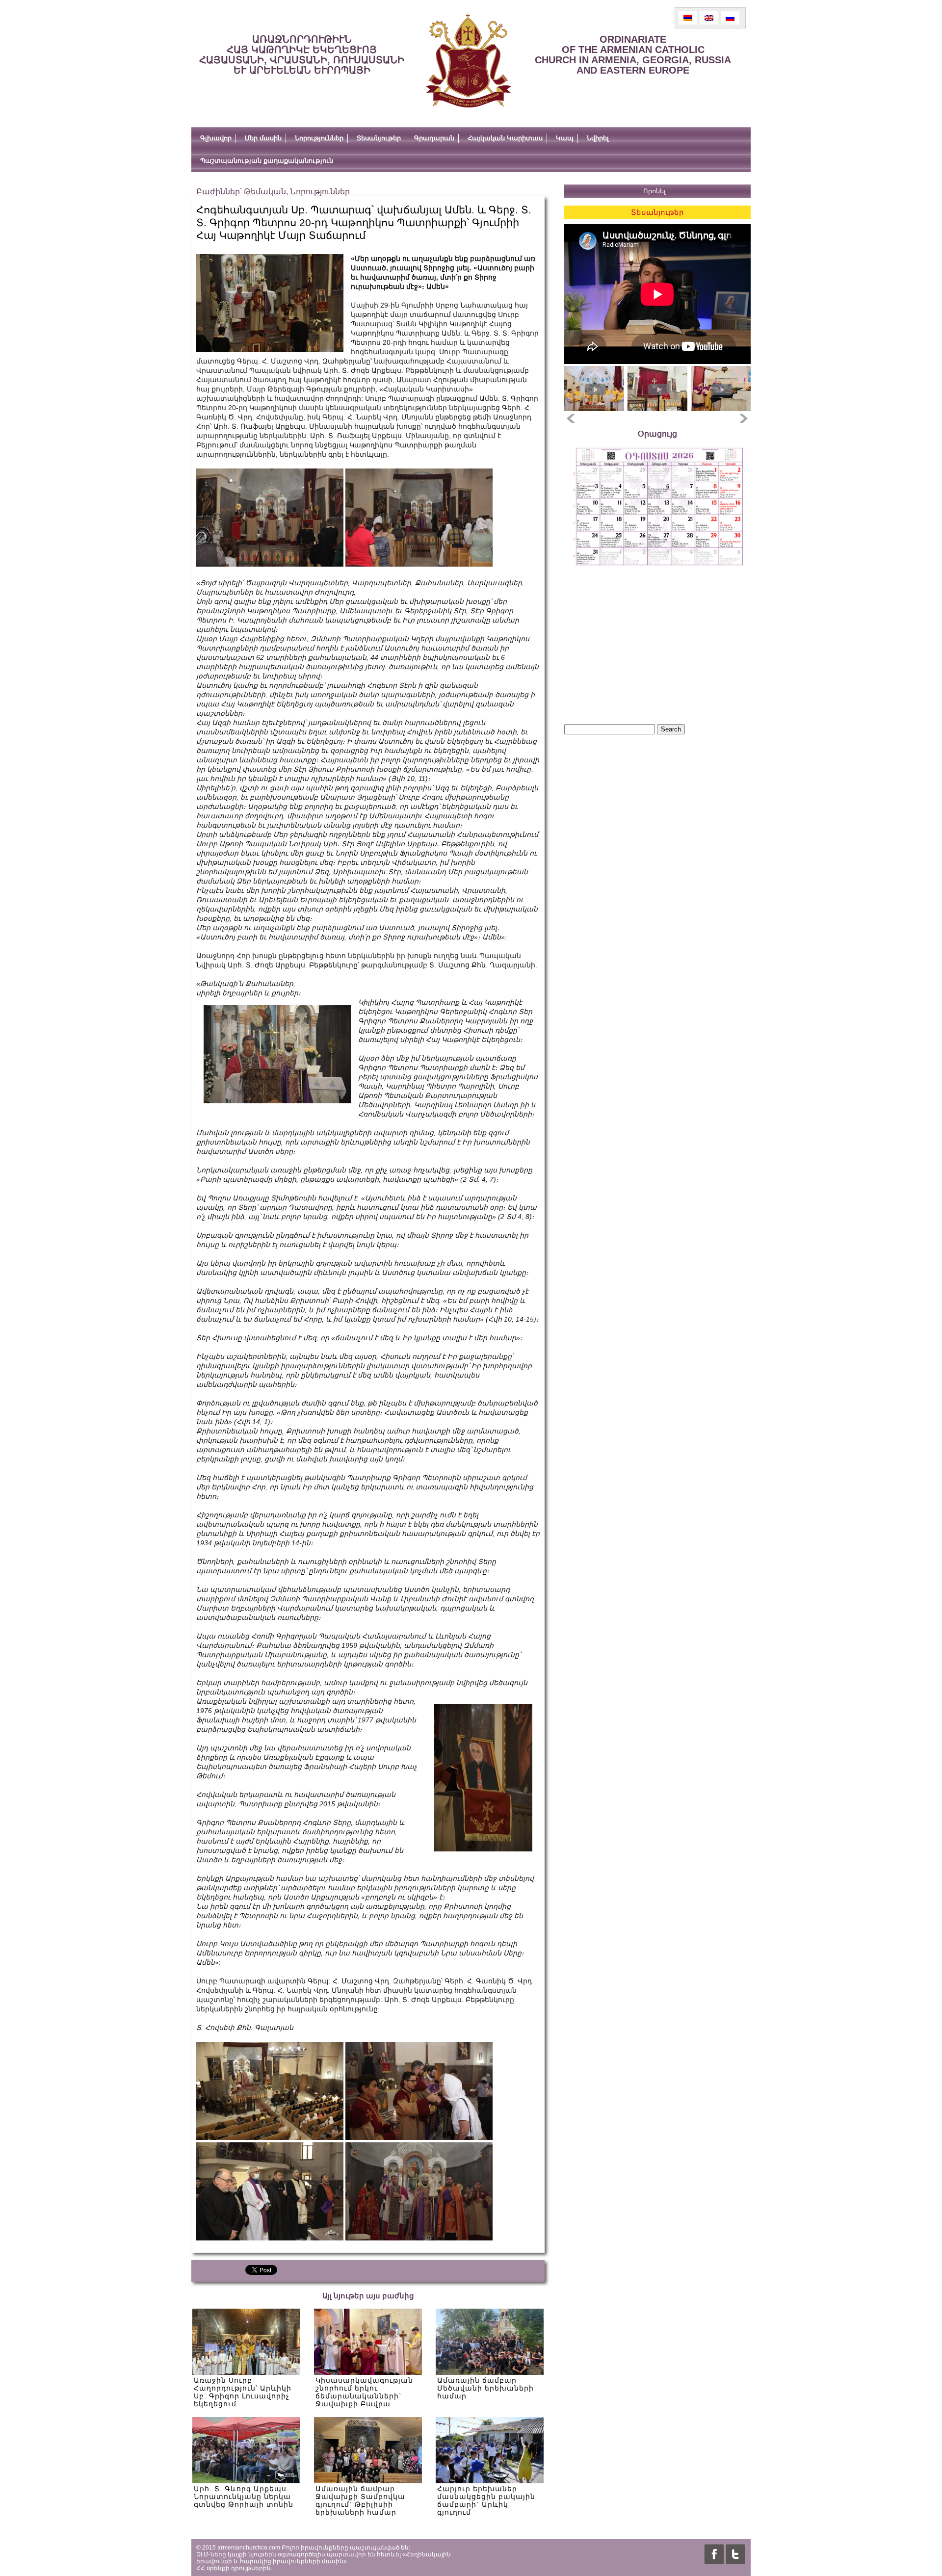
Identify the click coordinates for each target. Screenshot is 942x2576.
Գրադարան (434, 138)
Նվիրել (598, 138)
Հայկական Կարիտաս (505, 138)
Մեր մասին (263, 138)
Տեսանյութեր (379, 138)
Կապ (565, 138)
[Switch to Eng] (709, 18)
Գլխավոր (216, 138)
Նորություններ (319, 138)
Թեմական (265, 192)
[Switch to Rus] (730, 18)
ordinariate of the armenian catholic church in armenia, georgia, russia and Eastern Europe (633, 55)
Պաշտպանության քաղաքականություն (267, 161)
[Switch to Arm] (688, 18)
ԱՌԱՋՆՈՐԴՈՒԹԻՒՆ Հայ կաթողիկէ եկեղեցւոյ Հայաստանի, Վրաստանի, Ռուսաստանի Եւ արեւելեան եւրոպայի (302, 55)
